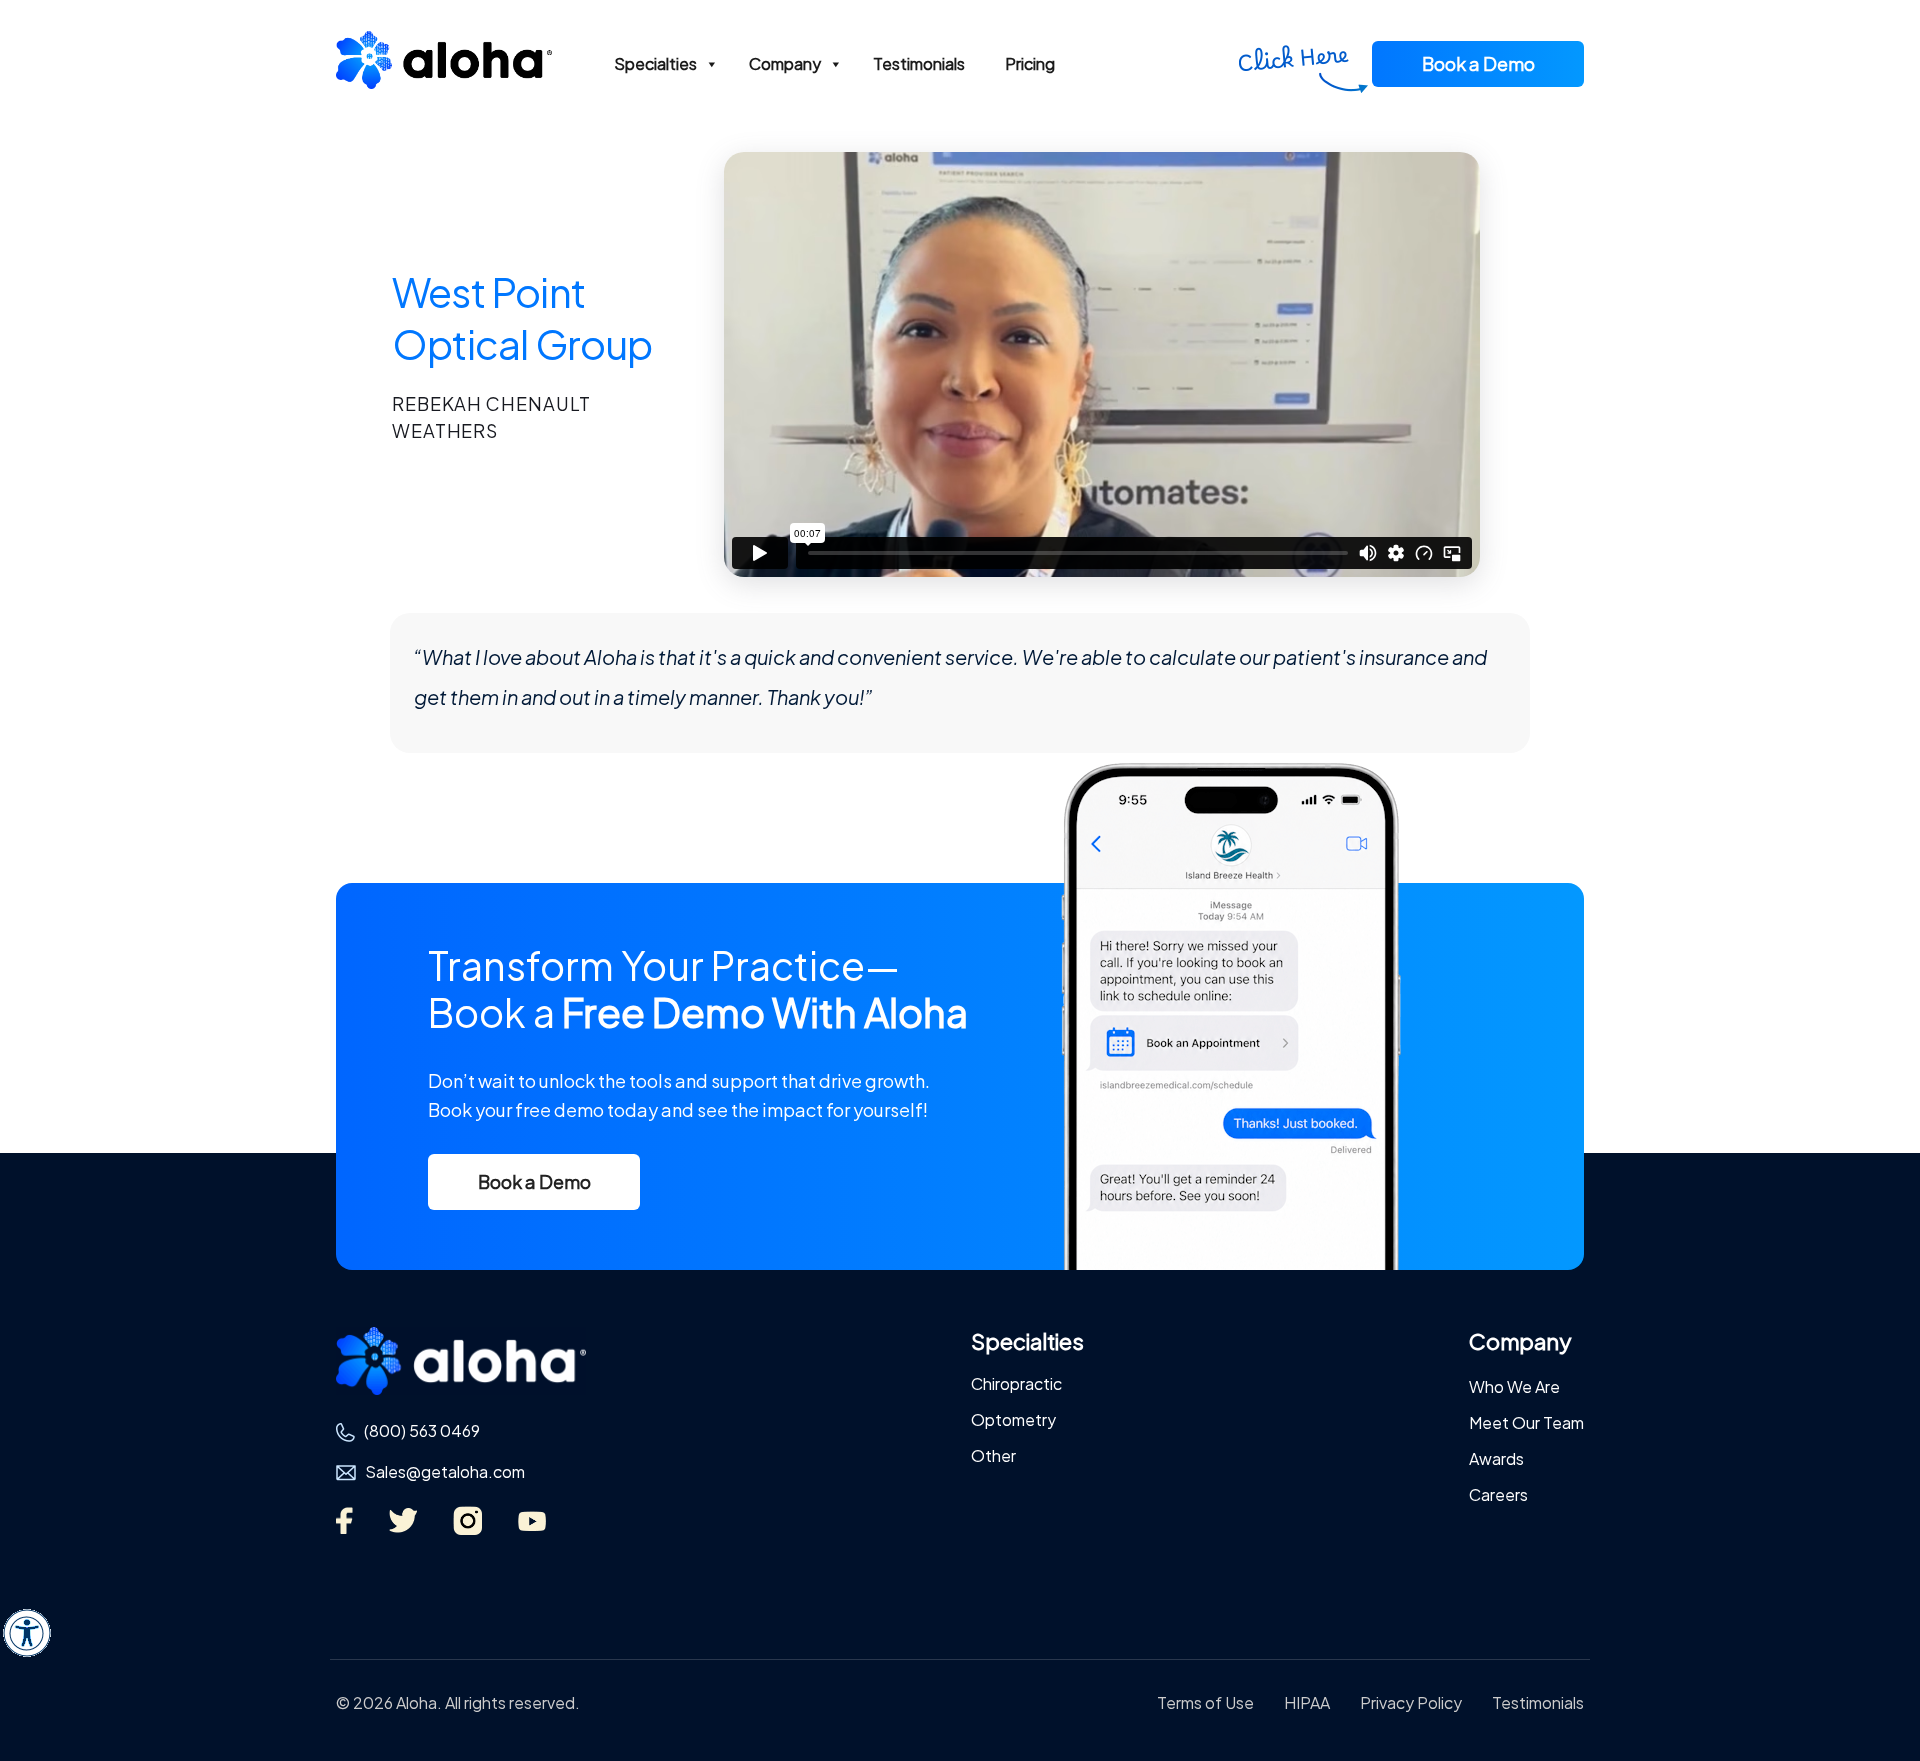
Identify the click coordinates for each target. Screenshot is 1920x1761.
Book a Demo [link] (1478, 63)
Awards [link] (1496, 1458)
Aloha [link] (444, 67)
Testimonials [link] (919, 63)
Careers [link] (1498, 1494)
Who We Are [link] (1514, 1386)
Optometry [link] (1013, 1419)
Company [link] (785, 63)
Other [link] (993, 1455)
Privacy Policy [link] (1411, 1702)
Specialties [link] (655, 63)
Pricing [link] (1030, 63)
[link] (27, 1633)
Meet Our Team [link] (1526, 1422)
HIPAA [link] (1307, 1702)
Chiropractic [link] (1016, 1383)
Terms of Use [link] (1205, 1702)
